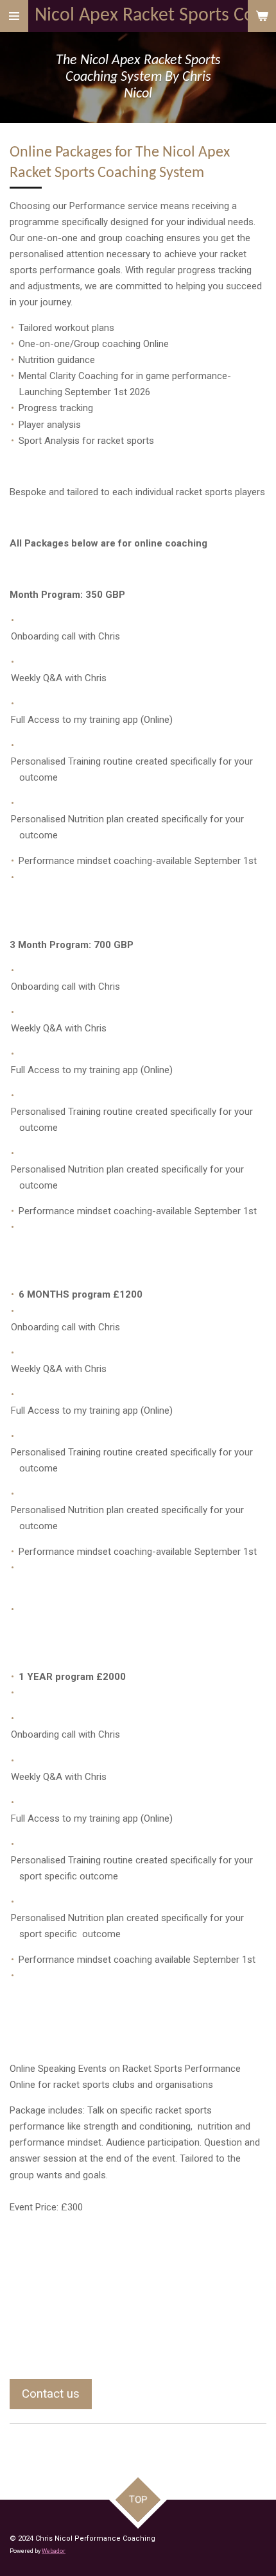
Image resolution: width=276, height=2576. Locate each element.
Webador (54, 2551)
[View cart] (262, 16)
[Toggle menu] (14, 16)
